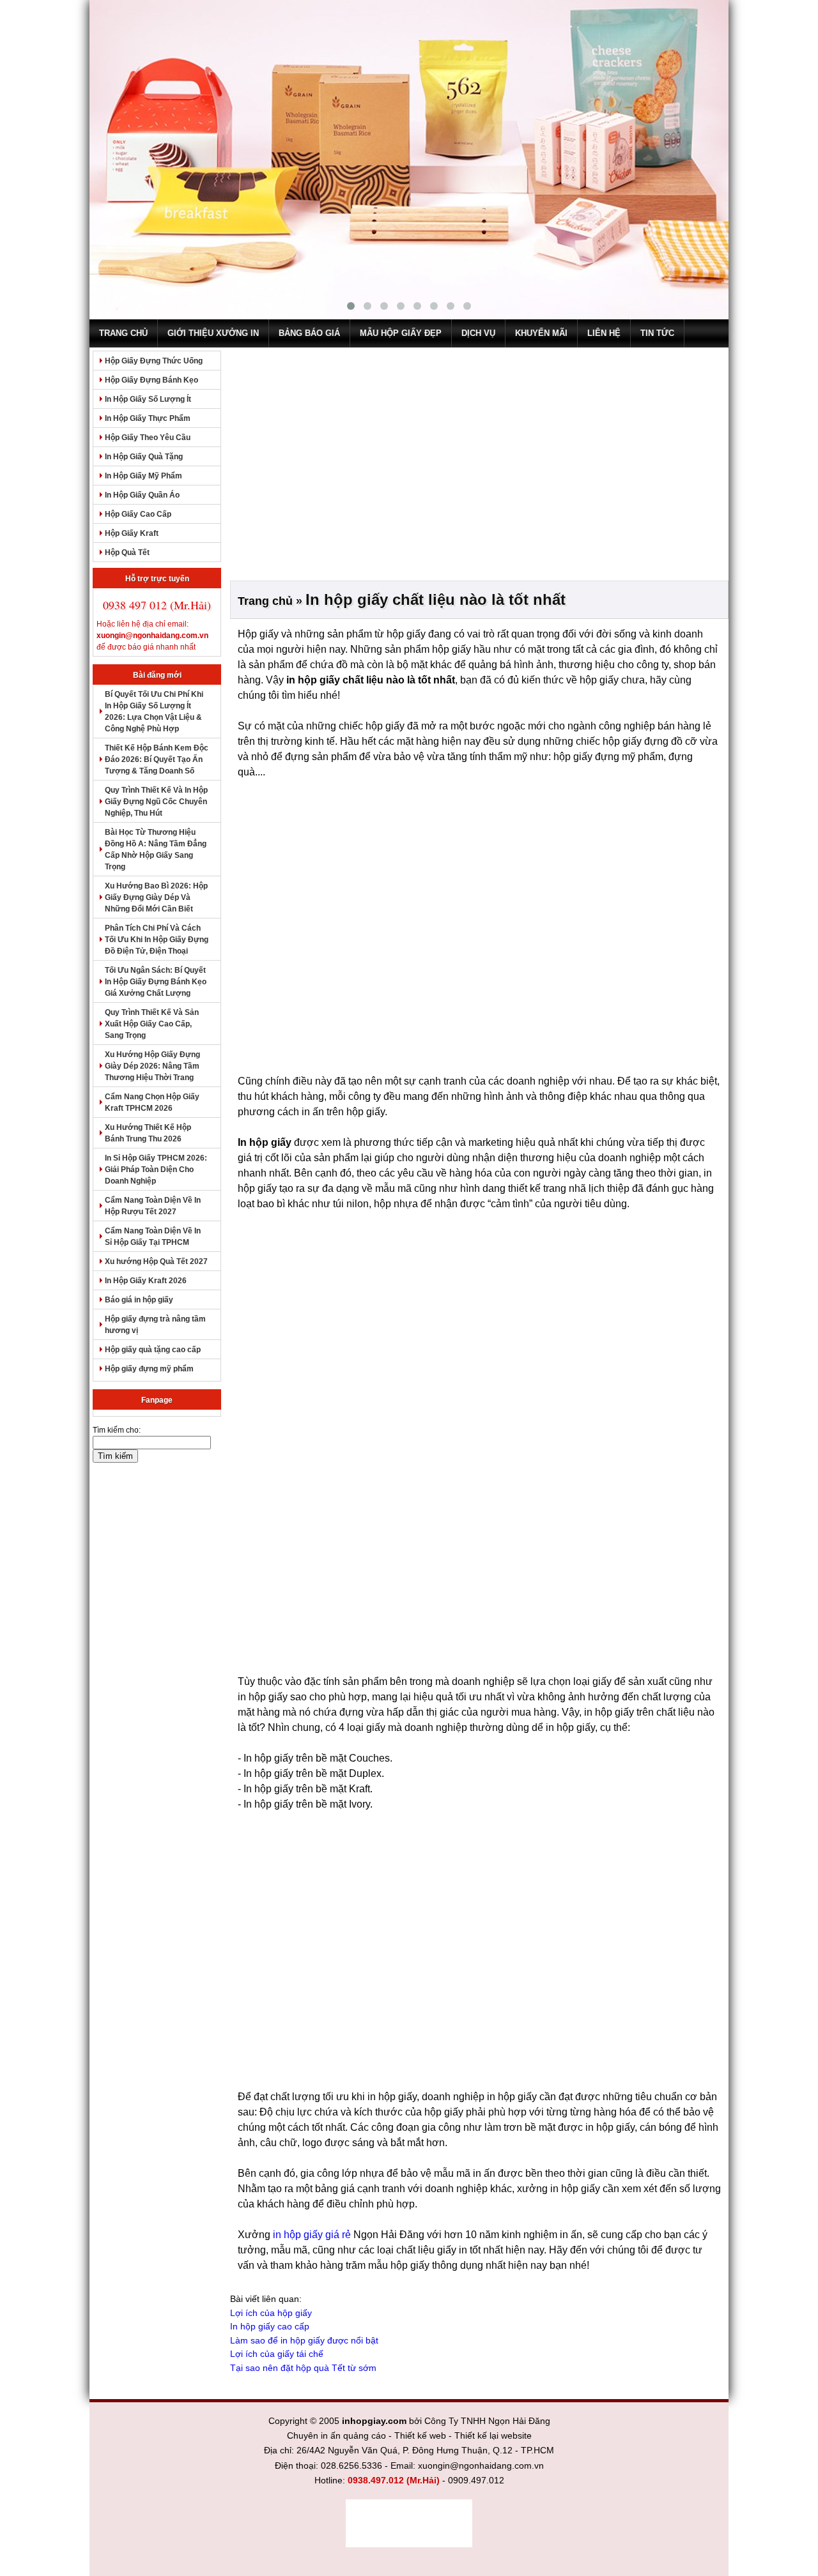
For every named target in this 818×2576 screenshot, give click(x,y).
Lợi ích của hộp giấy (271, 2313)
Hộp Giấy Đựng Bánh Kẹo (151, 380)
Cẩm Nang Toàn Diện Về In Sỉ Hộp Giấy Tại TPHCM (153, 1237)
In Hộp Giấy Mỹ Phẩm (143, 476)
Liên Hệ (604, 333)
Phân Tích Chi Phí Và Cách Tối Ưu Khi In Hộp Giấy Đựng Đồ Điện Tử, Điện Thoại (157, 940)
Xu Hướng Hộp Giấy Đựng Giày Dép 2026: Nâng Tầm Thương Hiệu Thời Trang (152, 1066)
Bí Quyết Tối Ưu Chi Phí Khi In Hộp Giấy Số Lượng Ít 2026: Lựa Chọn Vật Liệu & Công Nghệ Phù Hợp (154, 712)
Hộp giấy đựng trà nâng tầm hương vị (155, 1325)
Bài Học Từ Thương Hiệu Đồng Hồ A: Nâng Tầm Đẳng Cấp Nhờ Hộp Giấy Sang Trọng (156, 850)
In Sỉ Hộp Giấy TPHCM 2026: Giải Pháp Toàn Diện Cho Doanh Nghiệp (156, 1170)
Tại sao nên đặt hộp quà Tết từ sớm (303, 2368)
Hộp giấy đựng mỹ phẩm (149, 1369)
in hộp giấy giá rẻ (312, 2235)
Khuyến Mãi (541, 333)
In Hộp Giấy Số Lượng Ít (148, 399)
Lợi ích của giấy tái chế (277, 2354)
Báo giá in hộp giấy (139, 1300)
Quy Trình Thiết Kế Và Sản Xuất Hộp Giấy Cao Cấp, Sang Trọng (152, 1024)
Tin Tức (657, 333)
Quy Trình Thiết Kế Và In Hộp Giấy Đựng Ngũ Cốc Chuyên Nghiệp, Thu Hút (156, 802)
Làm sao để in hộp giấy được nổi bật (304, 2340)
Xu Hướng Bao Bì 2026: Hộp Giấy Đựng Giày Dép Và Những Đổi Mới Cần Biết (156, 897)
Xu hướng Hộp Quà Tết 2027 (156, 1261)
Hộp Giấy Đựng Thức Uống (154, 361)
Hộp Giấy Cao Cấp (138, 514)
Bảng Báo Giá (309, 333)
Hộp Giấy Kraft (132, 533)
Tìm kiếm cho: (117, 1430)
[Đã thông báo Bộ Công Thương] (409, 2523)
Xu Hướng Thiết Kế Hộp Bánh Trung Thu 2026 (148, 1133)
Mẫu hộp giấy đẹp (401, 333)
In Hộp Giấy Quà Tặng (144, 457)
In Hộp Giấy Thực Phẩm (148, 418)
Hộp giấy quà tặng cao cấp (153, 1350)
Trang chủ (123, 333)
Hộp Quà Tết (127, 553)
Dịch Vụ (478, 333)
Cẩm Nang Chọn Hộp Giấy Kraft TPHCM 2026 (152, 1102)
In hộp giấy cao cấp (270, 2326)
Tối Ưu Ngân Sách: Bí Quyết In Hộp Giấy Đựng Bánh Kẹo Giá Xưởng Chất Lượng (156, 982)
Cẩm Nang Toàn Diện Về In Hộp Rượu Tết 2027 (153, 1206)
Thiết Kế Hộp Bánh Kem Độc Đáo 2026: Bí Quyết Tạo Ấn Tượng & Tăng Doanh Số (157, 759)
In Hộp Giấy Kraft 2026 (146, 1281)
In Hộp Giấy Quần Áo (142, 495)
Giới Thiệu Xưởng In (213, 333)
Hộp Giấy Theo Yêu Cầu (148, 438)
